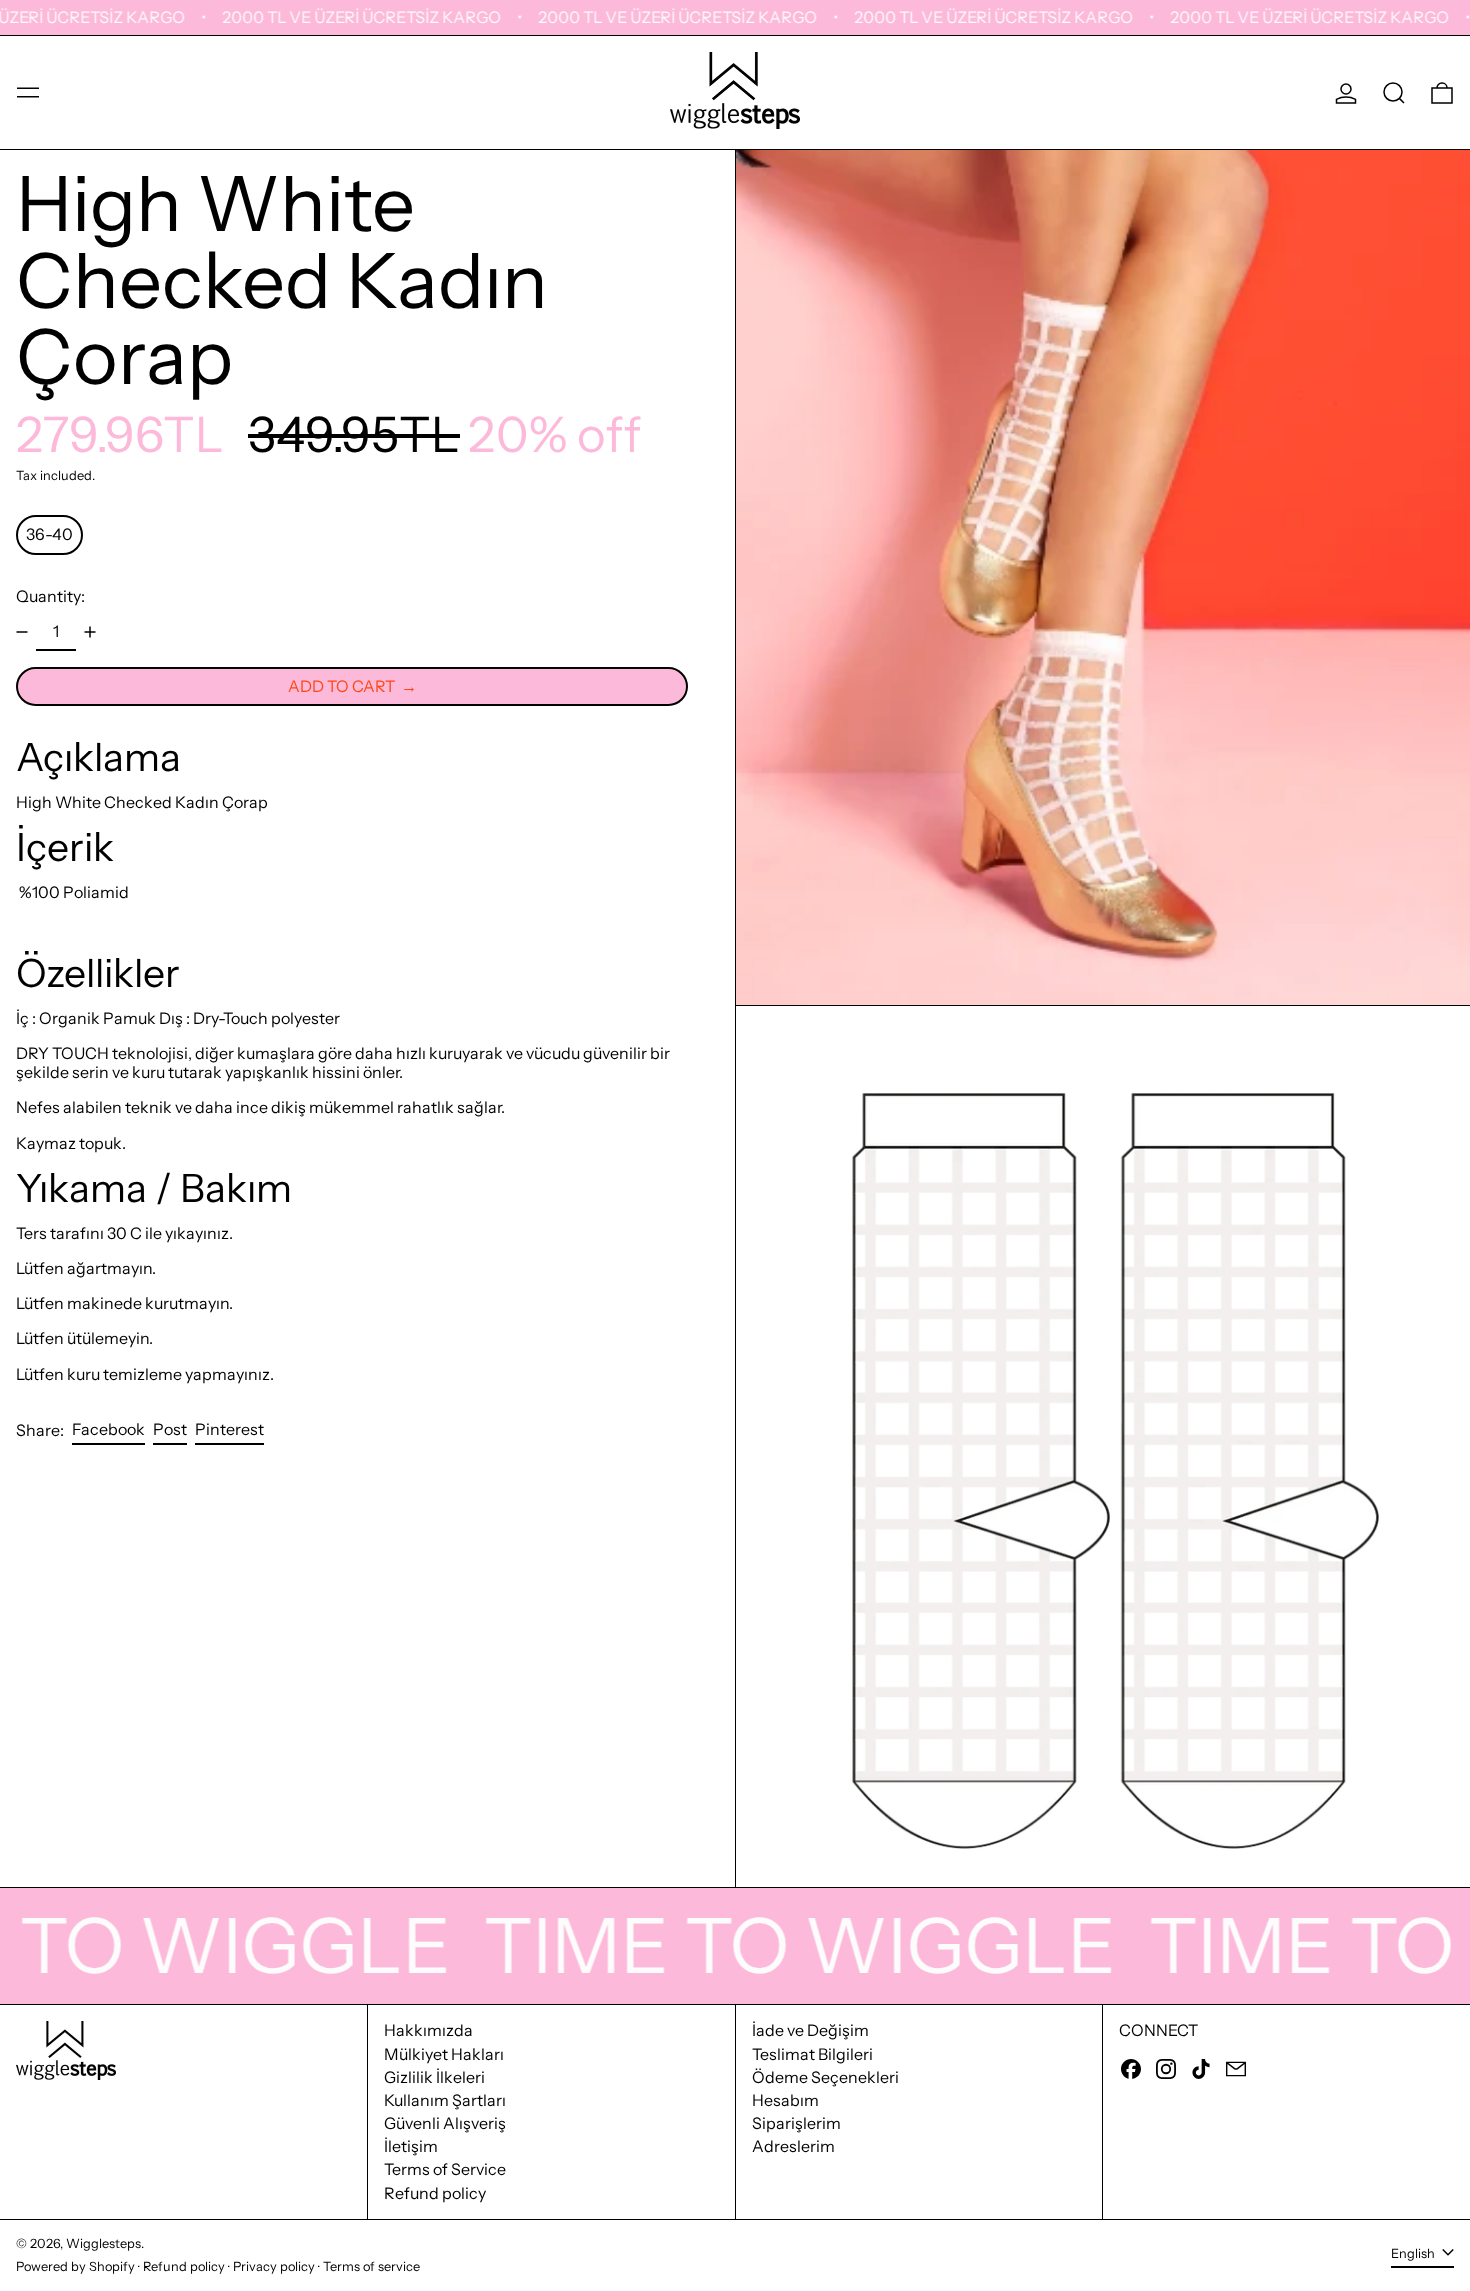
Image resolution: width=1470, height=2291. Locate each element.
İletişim (411, 2146)
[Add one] (90, 632)
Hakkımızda (428, 2030)
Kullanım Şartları (445, 2100)
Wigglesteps (103, 2243)
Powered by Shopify (75, 2266)
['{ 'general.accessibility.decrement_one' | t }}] (22, 632)
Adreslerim (793, 2146)
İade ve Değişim (810, 2030)
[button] (1394, 93)
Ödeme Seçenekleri (825, 2077)
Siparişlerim (796, 2123)
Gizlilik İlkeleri (434, 2077)
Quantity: (50, 595)
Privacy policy (274, 2266)
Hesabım (785, 2100)
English (1414, 2253)
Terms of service (371, 2266)
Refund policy (435, 2193)
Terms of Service (445, 2169)
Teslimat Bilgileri (812, 2054)
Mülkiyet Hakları (444, 2054)
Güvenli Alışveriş (445, 2123)
